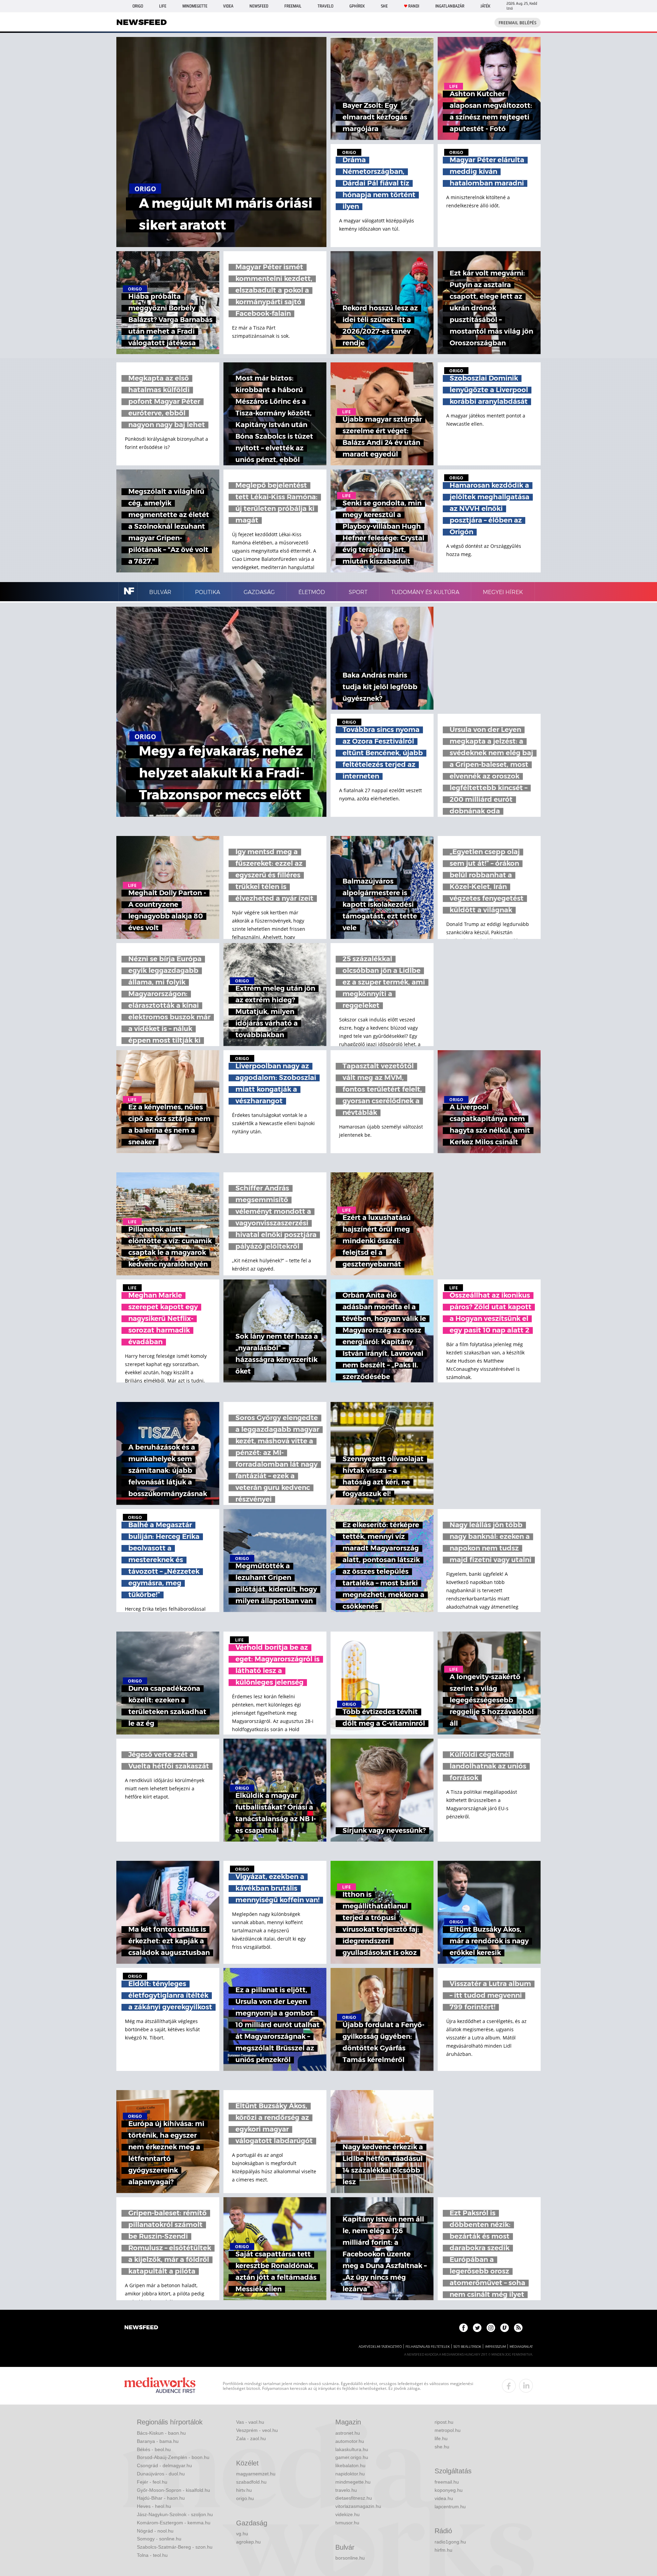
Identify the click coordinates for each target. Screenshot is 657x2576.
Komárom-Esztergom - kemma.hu (174, 2523)
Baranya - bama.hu (158, 2441)
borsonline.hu (350, 2558)
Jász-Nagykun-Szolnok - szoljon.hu (175, 2514)
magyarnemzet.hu (256, 2474)
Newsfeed (259, 6)
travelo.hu (346, 2490)
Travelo (325, 6)
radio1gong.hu (450, 2542)
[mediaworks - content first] (160, 2386)
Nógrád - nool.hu (155, 2531)
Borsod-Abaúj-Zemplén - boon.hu (173, 2457)
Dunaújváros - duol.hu (161, 2474)
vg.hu (242, 2534)
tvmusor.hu (347, 2523)
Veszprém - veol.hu (257, 2430)
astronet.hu (348, 2433)
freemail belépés (518, 23)
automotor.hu (350, 2441)
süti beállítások (467, 2347)
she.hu (442, 2447)
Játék (485, 6)
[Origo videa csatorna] (505, 2328)
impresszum (495, 2347)
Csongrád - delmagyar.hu (164, 2465)
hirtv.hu (244, 2490)
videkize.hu (347, 2514)
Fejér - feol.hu (152, 2482)
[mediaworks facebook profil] (509, 2386)
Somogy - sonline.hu (159, 2539)
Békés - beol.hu (154, 2449)
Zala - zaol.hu (251, 2438)
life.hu (441, 2438)
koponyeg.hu (449, 2490)
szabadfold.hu (251, 2482)
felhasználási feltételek (428, 2347)
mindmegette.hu (353, 2482)
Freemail (293, 6)
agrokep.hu (248, 2542)
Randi (414, 6)
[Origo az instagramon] (491, 2328)
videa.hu (444, 2498)
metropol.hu (448, 2430)
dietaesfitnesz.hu (354, 2498)
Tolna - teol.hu (152, 2555)
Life (163, 6)
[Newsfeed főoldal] (141, 2328)
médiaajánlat (521, 2347)
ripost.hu (444, 2422)
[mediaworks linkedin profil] (526, 2386)
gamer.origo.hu (352, 2457)
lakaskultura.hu (352, 2449)
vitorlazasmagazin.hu (358, 2506)
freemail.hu (447, 2482)
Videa (228, 6)
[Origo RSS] (518, 2328)
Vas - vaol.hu (250, 2422)
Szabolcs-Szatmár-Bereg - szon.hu (175, 2547)
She (384, 6)
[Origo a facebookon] (463, 2328)
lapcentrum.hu (450, 2507)
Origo (138, 6)
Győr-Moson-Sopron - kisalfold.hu (173, 2490)
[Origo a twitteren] (477, 2328)
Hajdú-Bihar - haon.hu (161, 2498)
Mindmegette (195, 6)
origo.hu (245, 2498)
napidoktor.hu (350, 2474)
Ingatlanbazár (450, 6)
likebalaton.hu (350, 2465)
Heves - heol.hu (154, 2506)
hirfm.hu (443, 2550)
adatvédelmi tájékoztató (380, 2347)
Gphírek (357, 6)
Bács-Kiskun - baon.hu (161, 2433)
